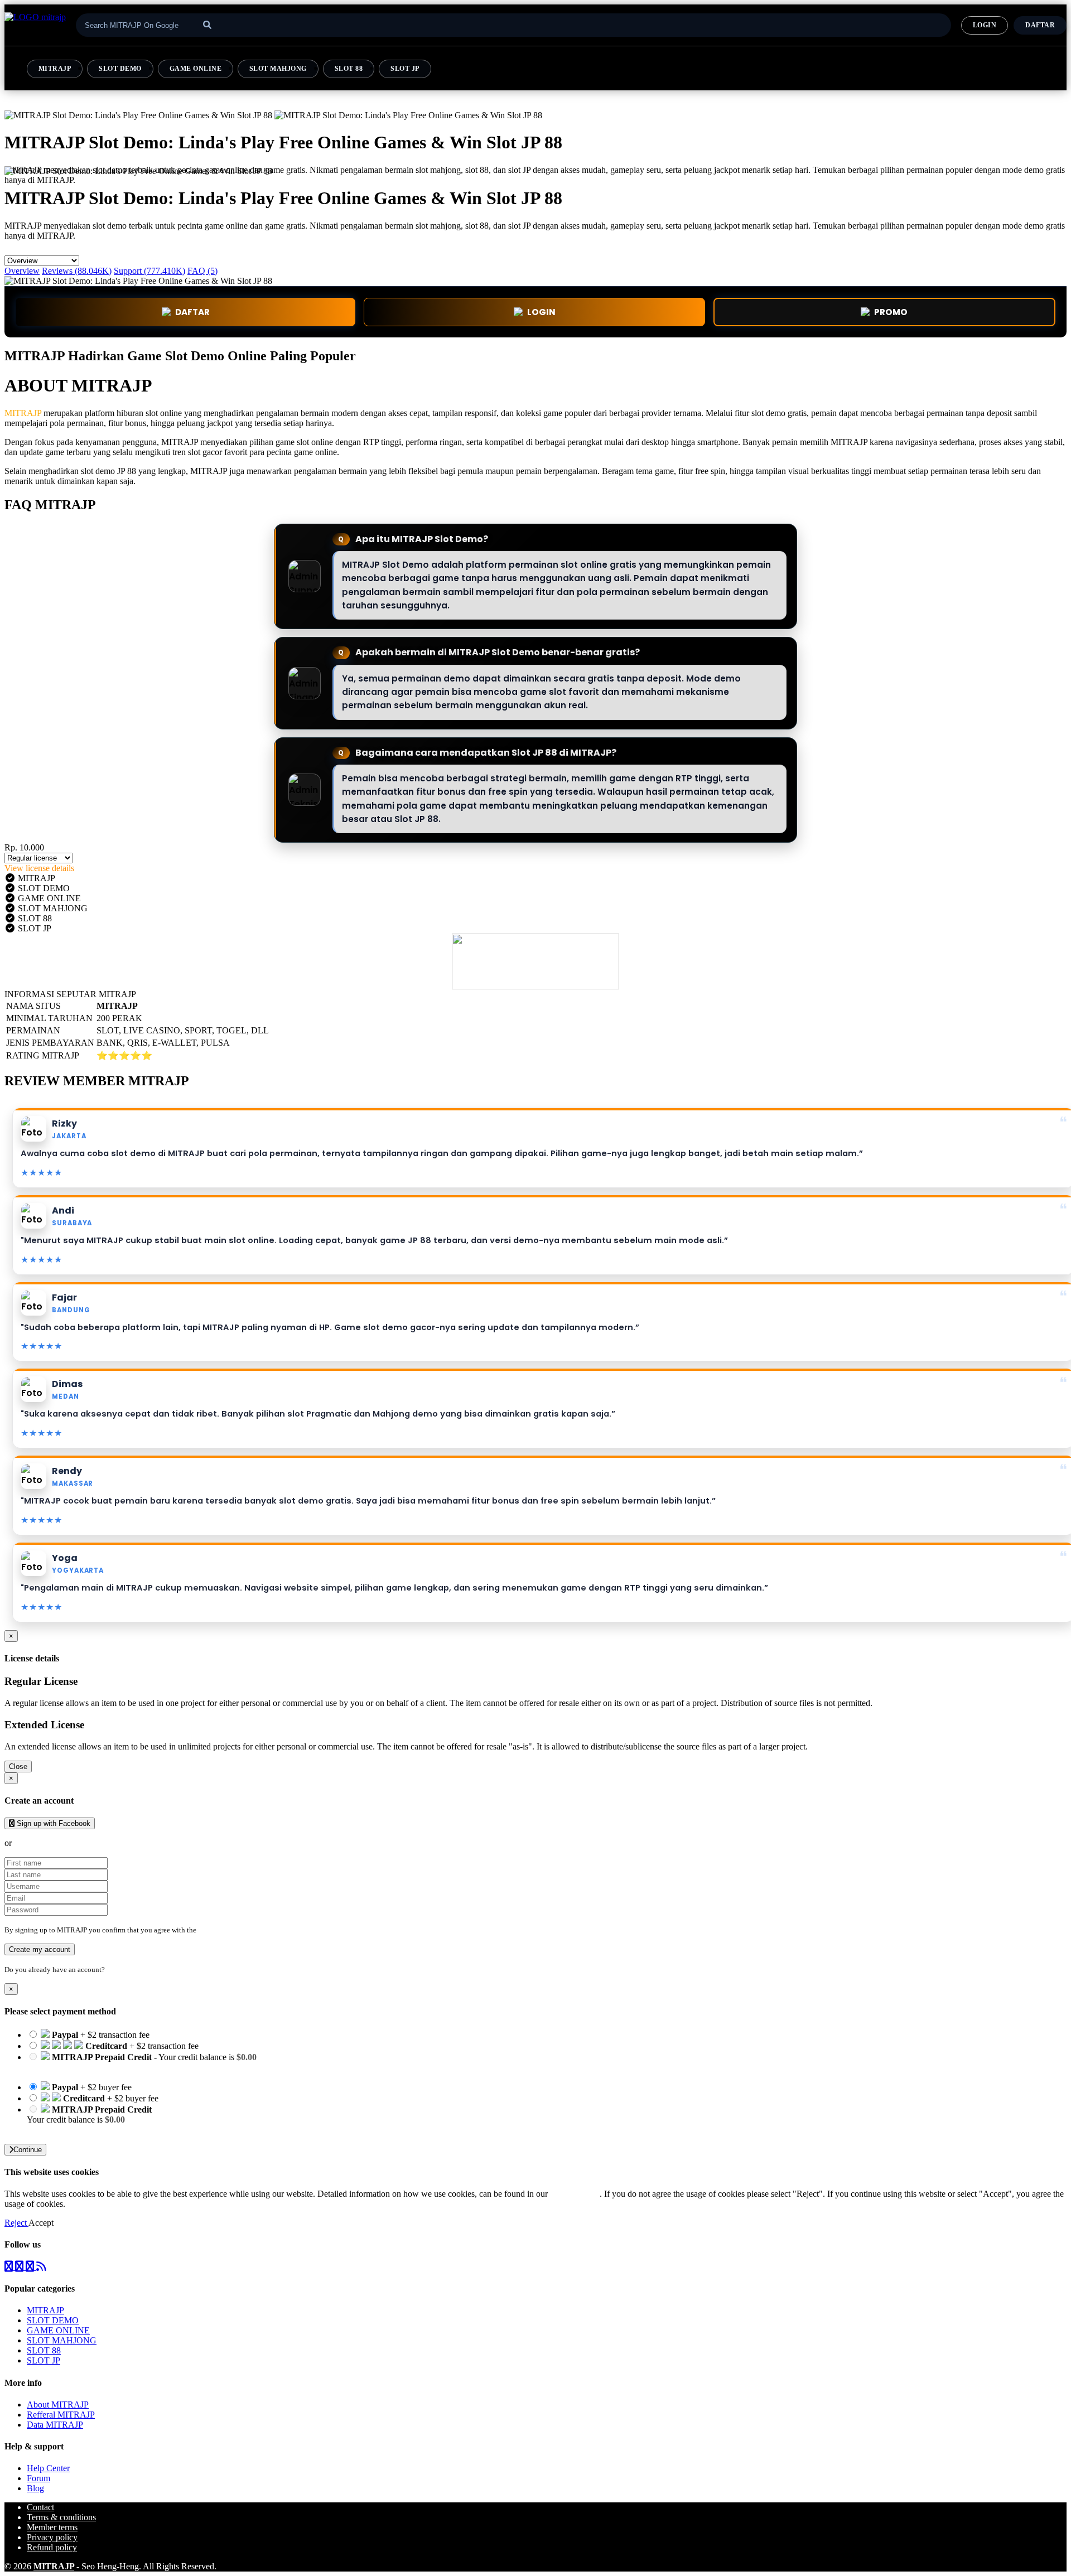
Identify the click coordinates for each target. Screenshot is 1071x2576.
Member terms (52, 2527)
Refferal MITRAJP (61, 2415)
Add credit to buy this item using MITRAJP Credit (116, 2067)
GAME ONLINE (196, 69)
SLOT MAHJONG (278, 69)
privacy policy (575, 2194)
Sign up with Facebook (52, 1823)
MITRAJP (55, 69)
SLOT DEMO (120, 69)
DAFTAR (1040, 25)
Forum (38, 2478)
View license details (39, 868)
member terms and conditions (242, 1930)
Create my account (40, 1949)
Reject (16, 2223)
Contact (40, 2507)
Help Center (48, 2468)
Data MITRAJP (55, 2425)
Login (116, 1970)
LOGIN (985, 25)
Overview (22, 271)
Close (18, 1767)
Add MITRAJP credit (65, 2130)
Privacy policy (52, 2537)
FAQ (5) (202, 271)
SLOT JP (405, 69)
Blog (35, 2488)
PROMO (891, 312)
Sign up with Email (48, 1843)
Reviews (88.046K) (77, 271)
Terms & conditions (61, 2517)
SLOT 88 (349, 69)
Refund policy (52, 2547)
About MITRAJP (58, 2405)
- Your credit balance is (142, 2062)
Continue (28, 2150)
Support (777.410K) (149, 271)
